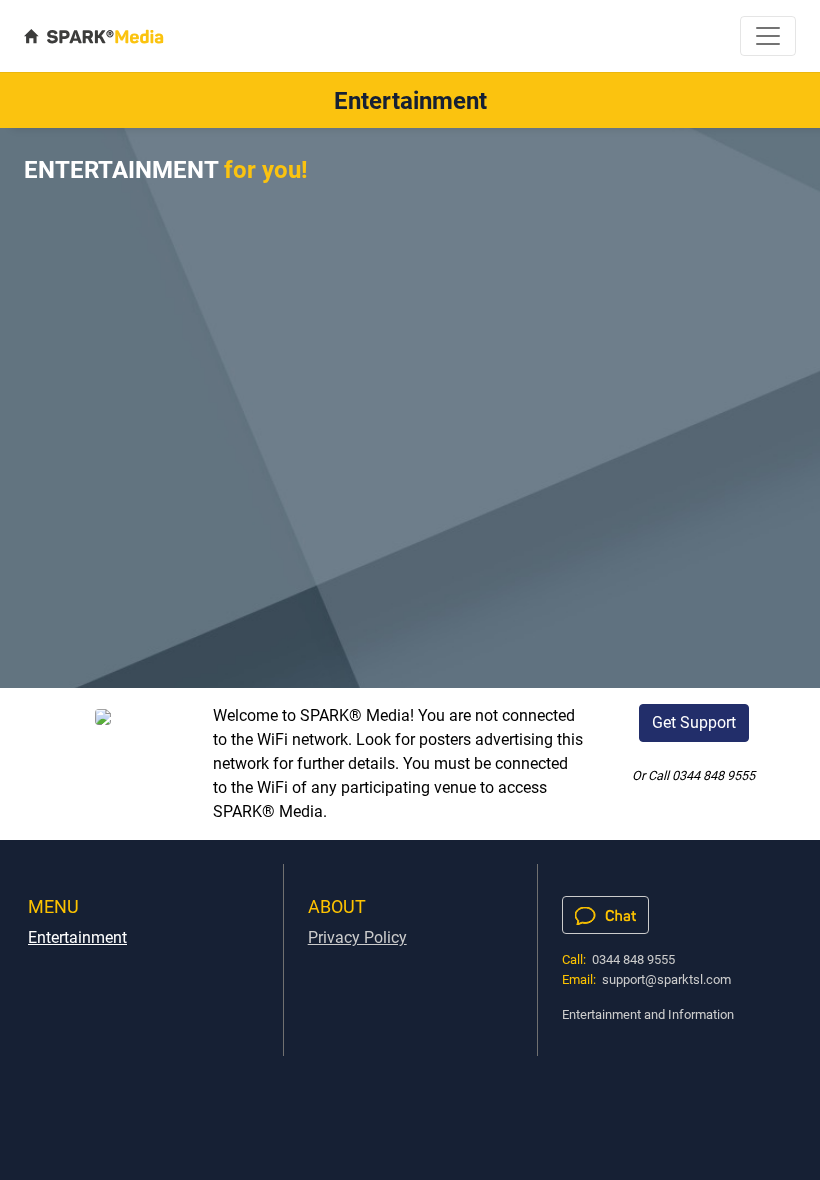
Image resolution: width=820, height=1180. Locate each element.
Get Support (694, 722)
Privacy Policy (357, 937)
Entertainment (77, 937)
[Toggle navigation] (768, 36)
